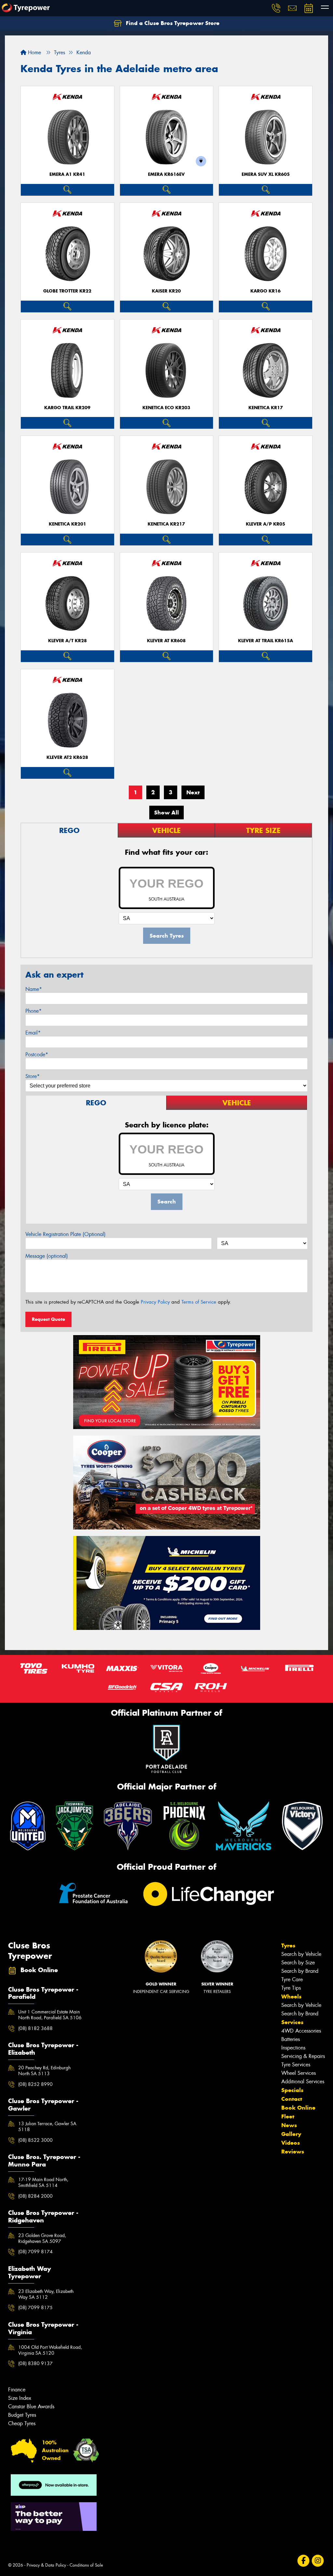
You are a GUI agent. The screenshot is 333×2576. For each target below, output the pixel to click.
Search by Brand (300, 1971)
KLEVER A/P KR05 (266, 524)
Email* (33, 1033)
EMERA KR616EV (166, 174)
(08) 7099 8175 (35, 2308)
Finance (17, 2390)
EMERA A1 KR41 (67, 174)
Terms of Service (199, 1302)
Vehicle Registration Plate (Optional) (66, 1234)
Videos (291, 2143)
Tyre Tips (291, 1988)
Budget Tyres (22, 2415)
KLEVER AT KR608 (166, 641)
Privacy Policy (155, 1302)
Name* (34, 989)
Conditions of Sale (86, 2565)
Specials (292, 2090)
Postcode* (37, 1054)
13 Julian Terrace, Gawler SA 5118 (47, 2127)
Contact (292, 2099)
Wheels (291, 1997)
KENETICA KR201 (67, 524)
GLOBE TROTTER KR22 (67, 291)
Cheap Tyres (22, 2423)
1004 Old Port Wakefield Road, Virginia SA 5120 (50, 2350)
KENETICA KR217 (166, 524)
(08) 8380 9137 (35, 2363)
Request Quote (48, 1319)
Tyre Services (296, 2065)
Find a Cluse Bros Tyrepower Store (172, 23)
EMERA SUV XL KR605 (266, 174)
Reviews (293, 2152)
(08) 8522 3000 (35, 2140)
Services (292, 2022)
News (289, 2125)
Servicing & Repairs (303, 2056)
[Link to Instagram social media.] (318, 2561)
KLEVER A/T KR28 (67, 641)
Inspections (293, 2048)
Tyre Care (292, 1979)
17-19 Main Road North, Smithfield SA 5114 (43, 2182)
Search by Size (298, 1963)
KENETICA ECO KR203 (166, 408)
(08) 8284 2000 (35, 2196)
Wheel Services (299, 2073)
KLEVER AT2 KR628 (67, 757)
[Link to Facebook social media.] (304, 2561)
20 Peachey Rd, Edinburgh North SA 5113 (44, 2071)
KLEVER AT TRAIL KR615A (266, 641)
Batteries (291, 2039)
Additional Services (303, 2082)
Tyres (288, 1945)
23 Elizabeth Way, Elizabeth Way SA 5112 (46, 2294)
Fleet (288, 2116)
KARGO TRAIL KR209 (67, 408)
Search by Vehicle (301, 1954)
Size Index (20, 2398)
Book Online (298, 2108)
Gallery (291, 2134)
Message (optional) (47, 1256)
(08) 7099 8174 (35, 2252)
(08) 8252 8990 (35, 2084)
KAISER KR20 (166, 291)
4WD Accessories (301, 2031)
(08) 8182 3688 (35, 2028)
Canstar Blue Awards (31, 2407)
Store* (33, 1076)
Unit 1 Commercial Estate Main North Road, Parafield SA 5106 (50, 2015)
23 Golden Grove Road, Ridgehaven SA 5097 (42, 2238)
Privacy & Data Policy (46, 2565)
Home (34, 52)
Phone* (33, 1011)
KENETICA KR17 (266, 408)
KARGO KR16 (266, 291)
